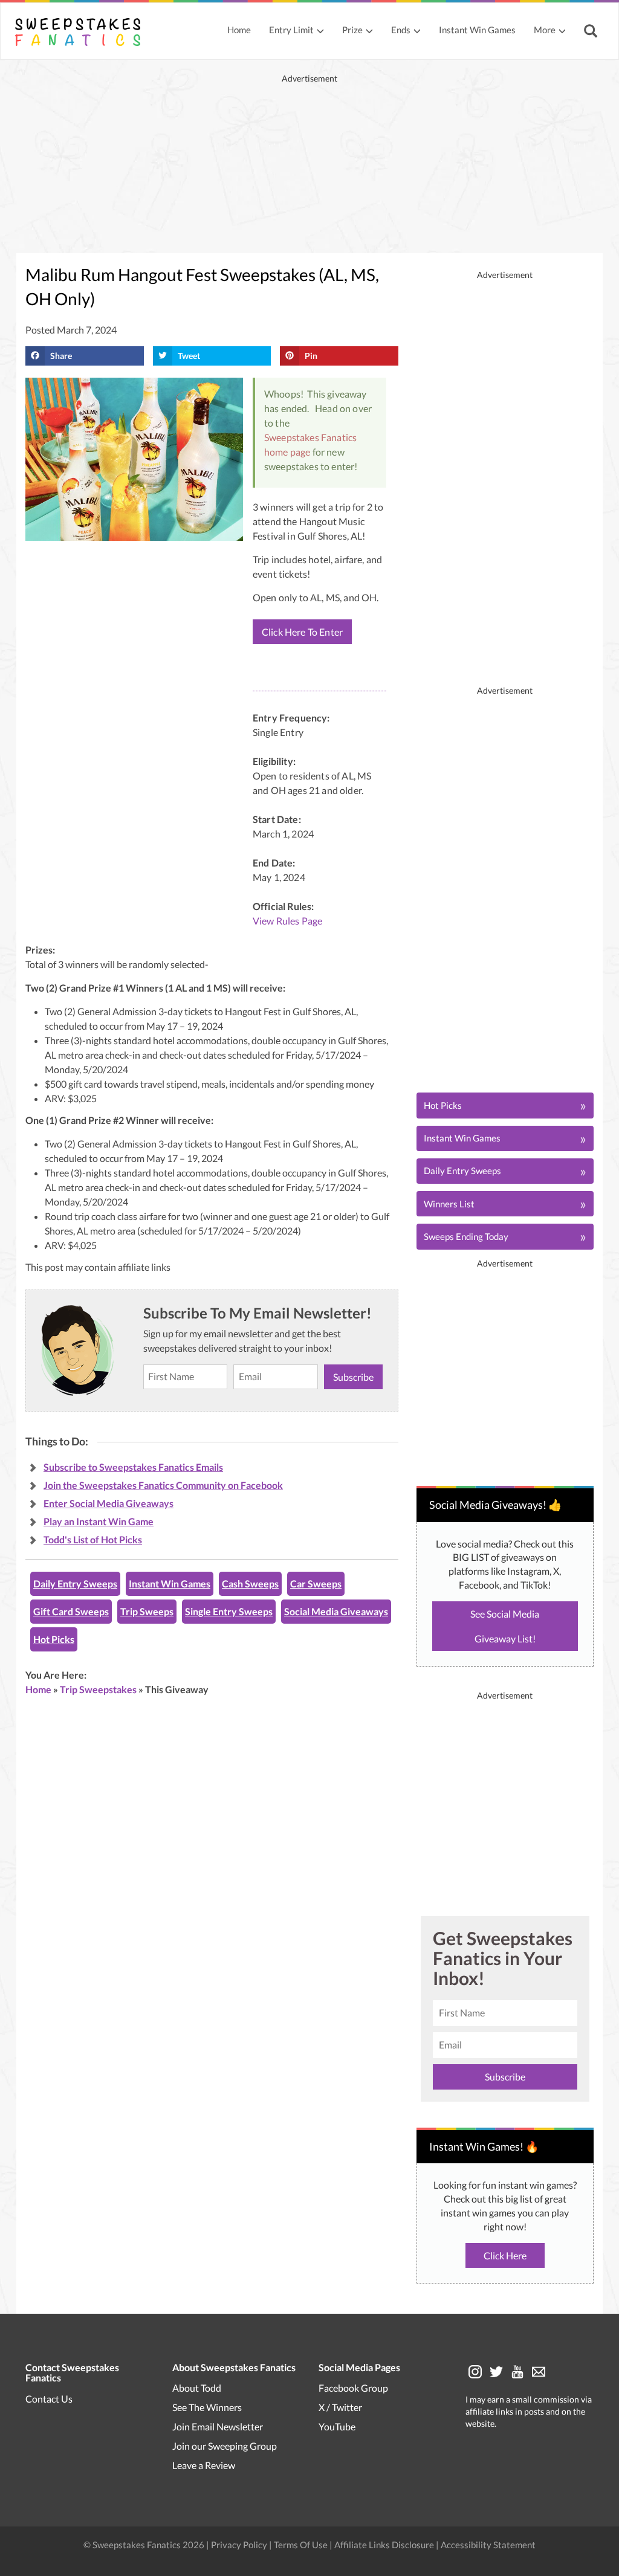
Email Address (311, 1301)
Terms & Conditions (369, 1413)
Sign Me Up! (397, 1372)
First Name (305, 1245)
